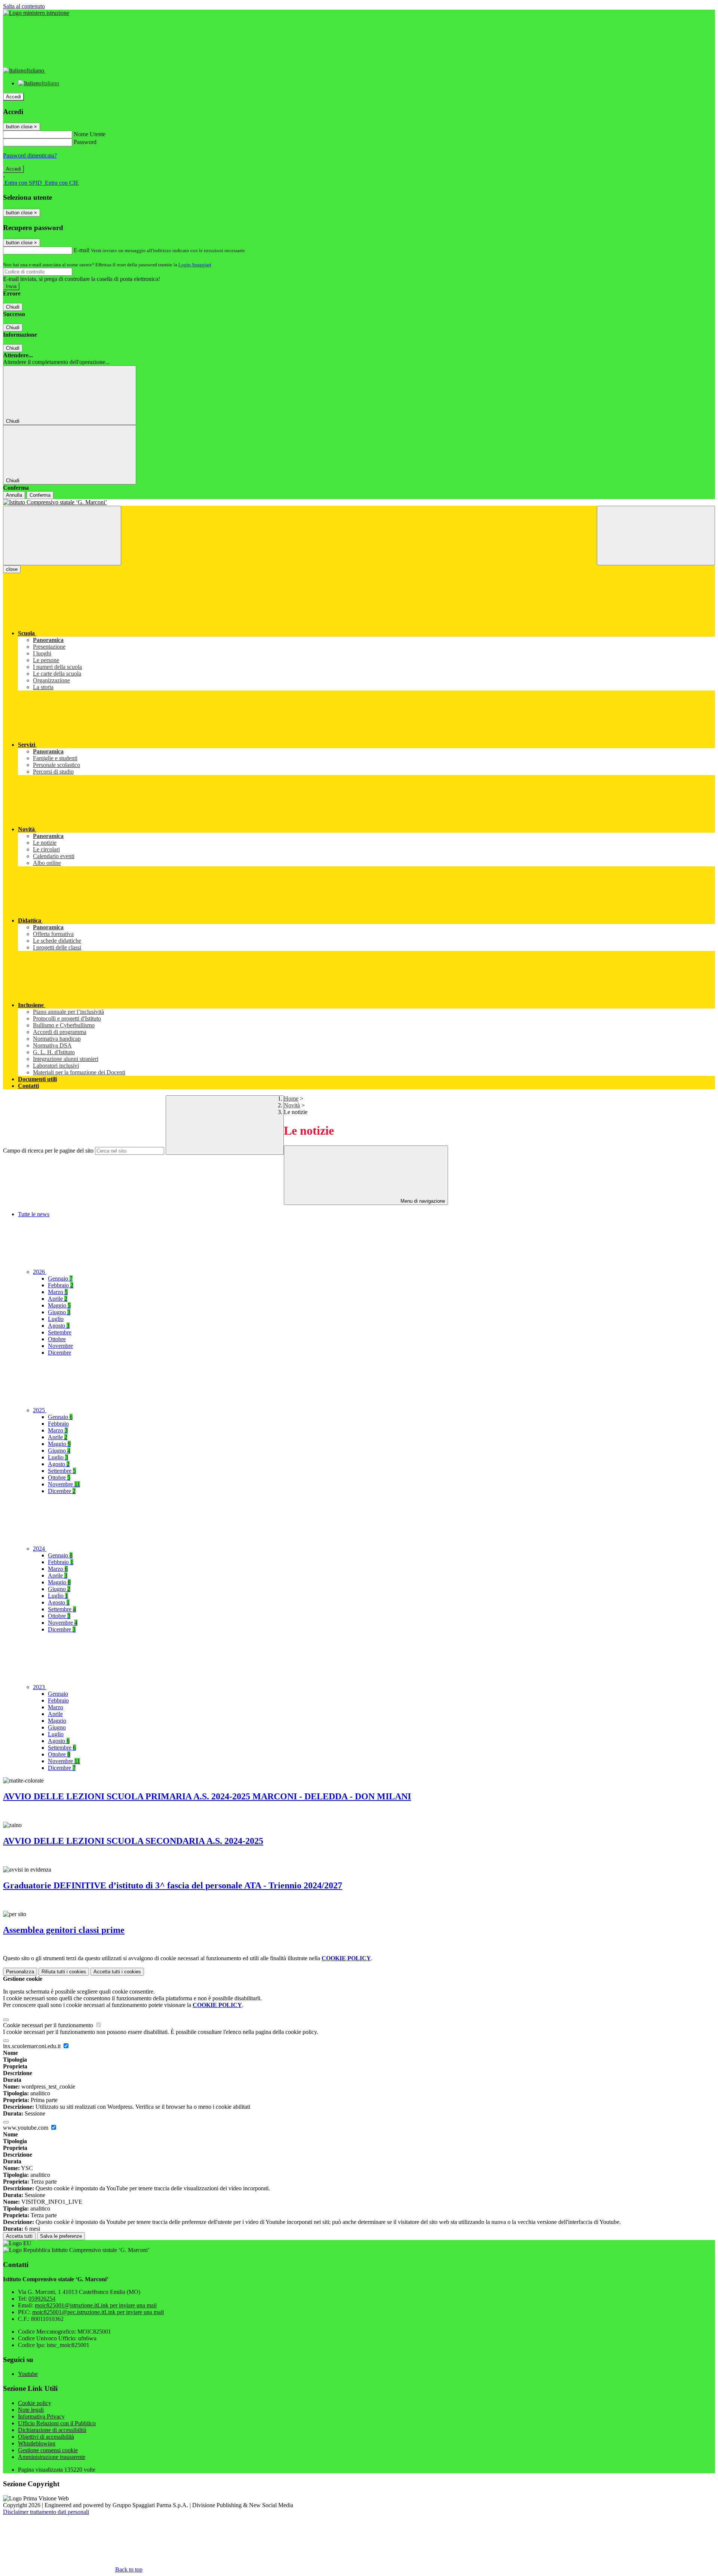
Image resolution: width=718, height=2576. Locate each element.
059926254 (42, 2299)
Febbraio (61, 1285)
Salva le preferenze (61, 2236)
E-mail (82, 250)
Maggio (59, 1305)
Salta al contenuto (24, 6)
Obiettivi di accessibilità (46, 2437)
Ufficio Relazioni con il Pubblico (57, 2423)
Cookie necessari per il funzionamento (49, 2025)
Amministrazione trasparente (52, 2457)
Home (291, 1099)
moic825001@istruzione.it (96, 2305)
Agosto (59, 1326)
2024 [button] (40, 1549)
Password (85, 142)
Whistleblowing (37, 2443)
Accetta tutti (117, 1972)
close (12, 569)
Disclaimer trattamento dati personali (46, 2512)
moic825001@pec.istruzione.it (98, 2312)
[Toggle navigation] (62, 536)
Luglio (56, 1319)
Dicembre (59, 1353)
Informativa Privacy (41, 2416)
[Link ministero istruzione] (36, 13)
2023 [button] (40, 1687)
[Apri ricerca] (656, 536)
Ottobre (57, 1339)
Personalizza (20, 1972)
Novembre (60, 1346)
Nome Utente (90, 134)
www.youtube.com (26, 2128)
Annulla (14, 495)
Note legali (31, 2410)
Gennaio (60, 1278)
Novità (292, 1105)
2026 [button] (40, 1272)
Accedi (13, 97)
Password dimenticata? (30, 155)
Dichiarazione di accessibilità (52, 2430)
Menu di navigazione (422, 1201)
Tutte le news (34, 1214)
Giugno (59, 1312)
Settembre (60, 1332)
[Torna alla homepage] (359, 502)
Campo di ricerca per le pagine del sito (48, 1151)
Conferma (40, 495)
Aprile (58, 1299)
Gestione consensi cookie (48, 2450)
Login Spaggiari (195, 265)
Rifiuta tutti (64, 1972)
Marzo (58, 1292)
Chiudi (13, 307)
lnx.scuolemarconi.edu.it (33, 2046)
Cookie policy (35, 2403)
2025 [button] (40, 1410)
